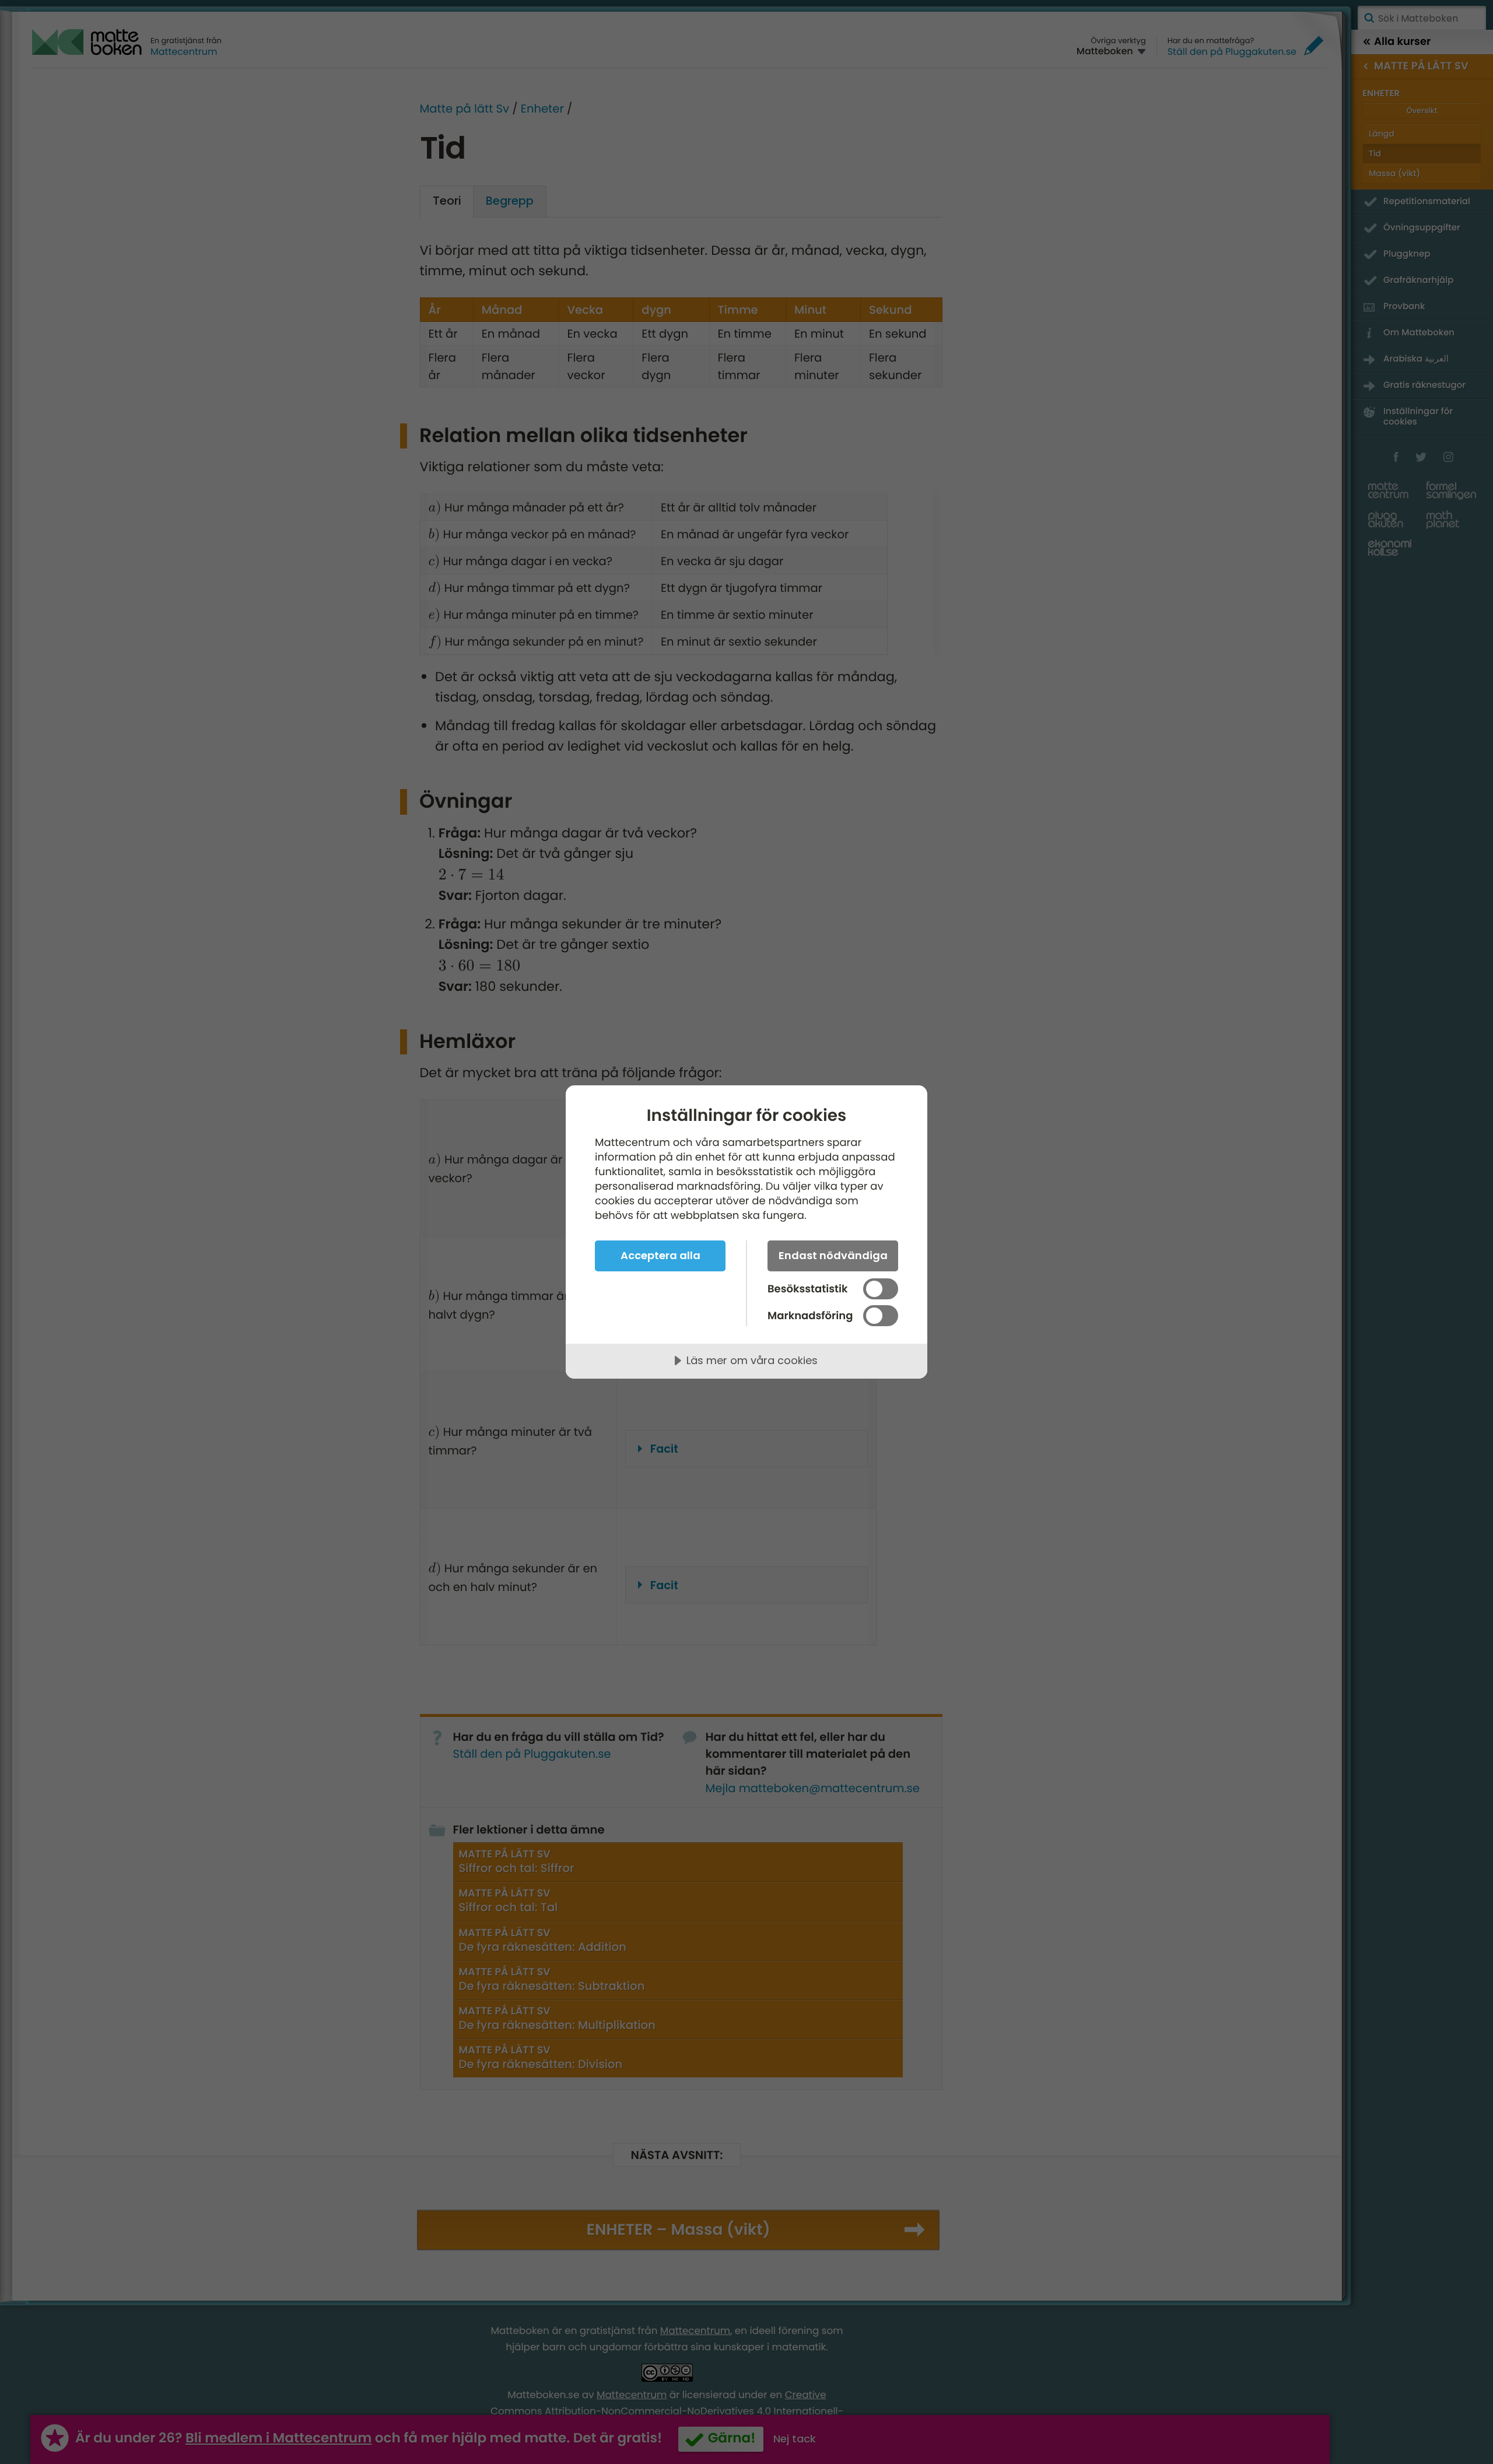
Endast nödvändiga (833, 1255)
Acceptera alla (660, 1255)
